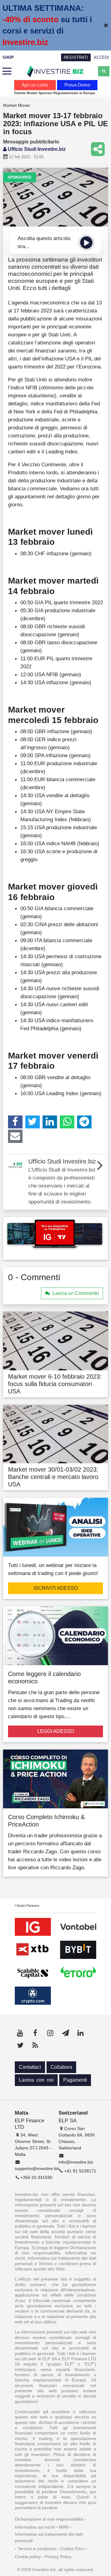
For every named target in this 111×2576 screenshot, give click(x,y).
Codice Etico (72, 2549)
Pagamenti (75, 2080)
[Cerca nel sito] (104, 71)
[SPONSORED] (55, 197)
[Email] (15, 1136)
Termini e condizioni (37, 2549)
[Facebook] (15, 1122)
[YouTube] (20, 2033)
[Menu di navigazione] (7, 71)
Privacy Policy (58, 2557)
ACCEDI (101, 57)
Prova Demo (77, 85)
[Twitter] (33, 1122)
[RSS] (35, 2045)
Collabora (61, 2067)
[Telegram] (84, 1122)
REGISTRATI (76, 57)
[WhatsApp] (67, 1122)
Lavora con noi (36, 2080)
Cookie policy (28, 2557)
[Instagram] (50, 2033)
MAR (64, 2527)
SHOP (8, 57)
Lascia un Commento (76, 1293)
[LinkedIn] (50, 1122)
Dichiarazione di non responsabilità (49, 2519)
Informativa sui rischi (35, 2527)
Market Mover (17, 105)
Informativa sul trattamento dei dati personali (49, 2537)
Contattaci (30, 2067)
